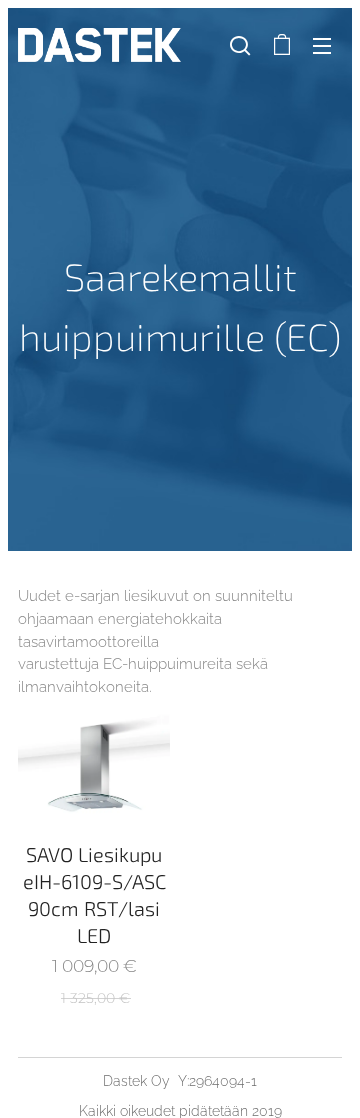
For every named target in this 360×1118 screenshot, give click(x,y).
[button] (240, 45)
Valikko (322, 45)
